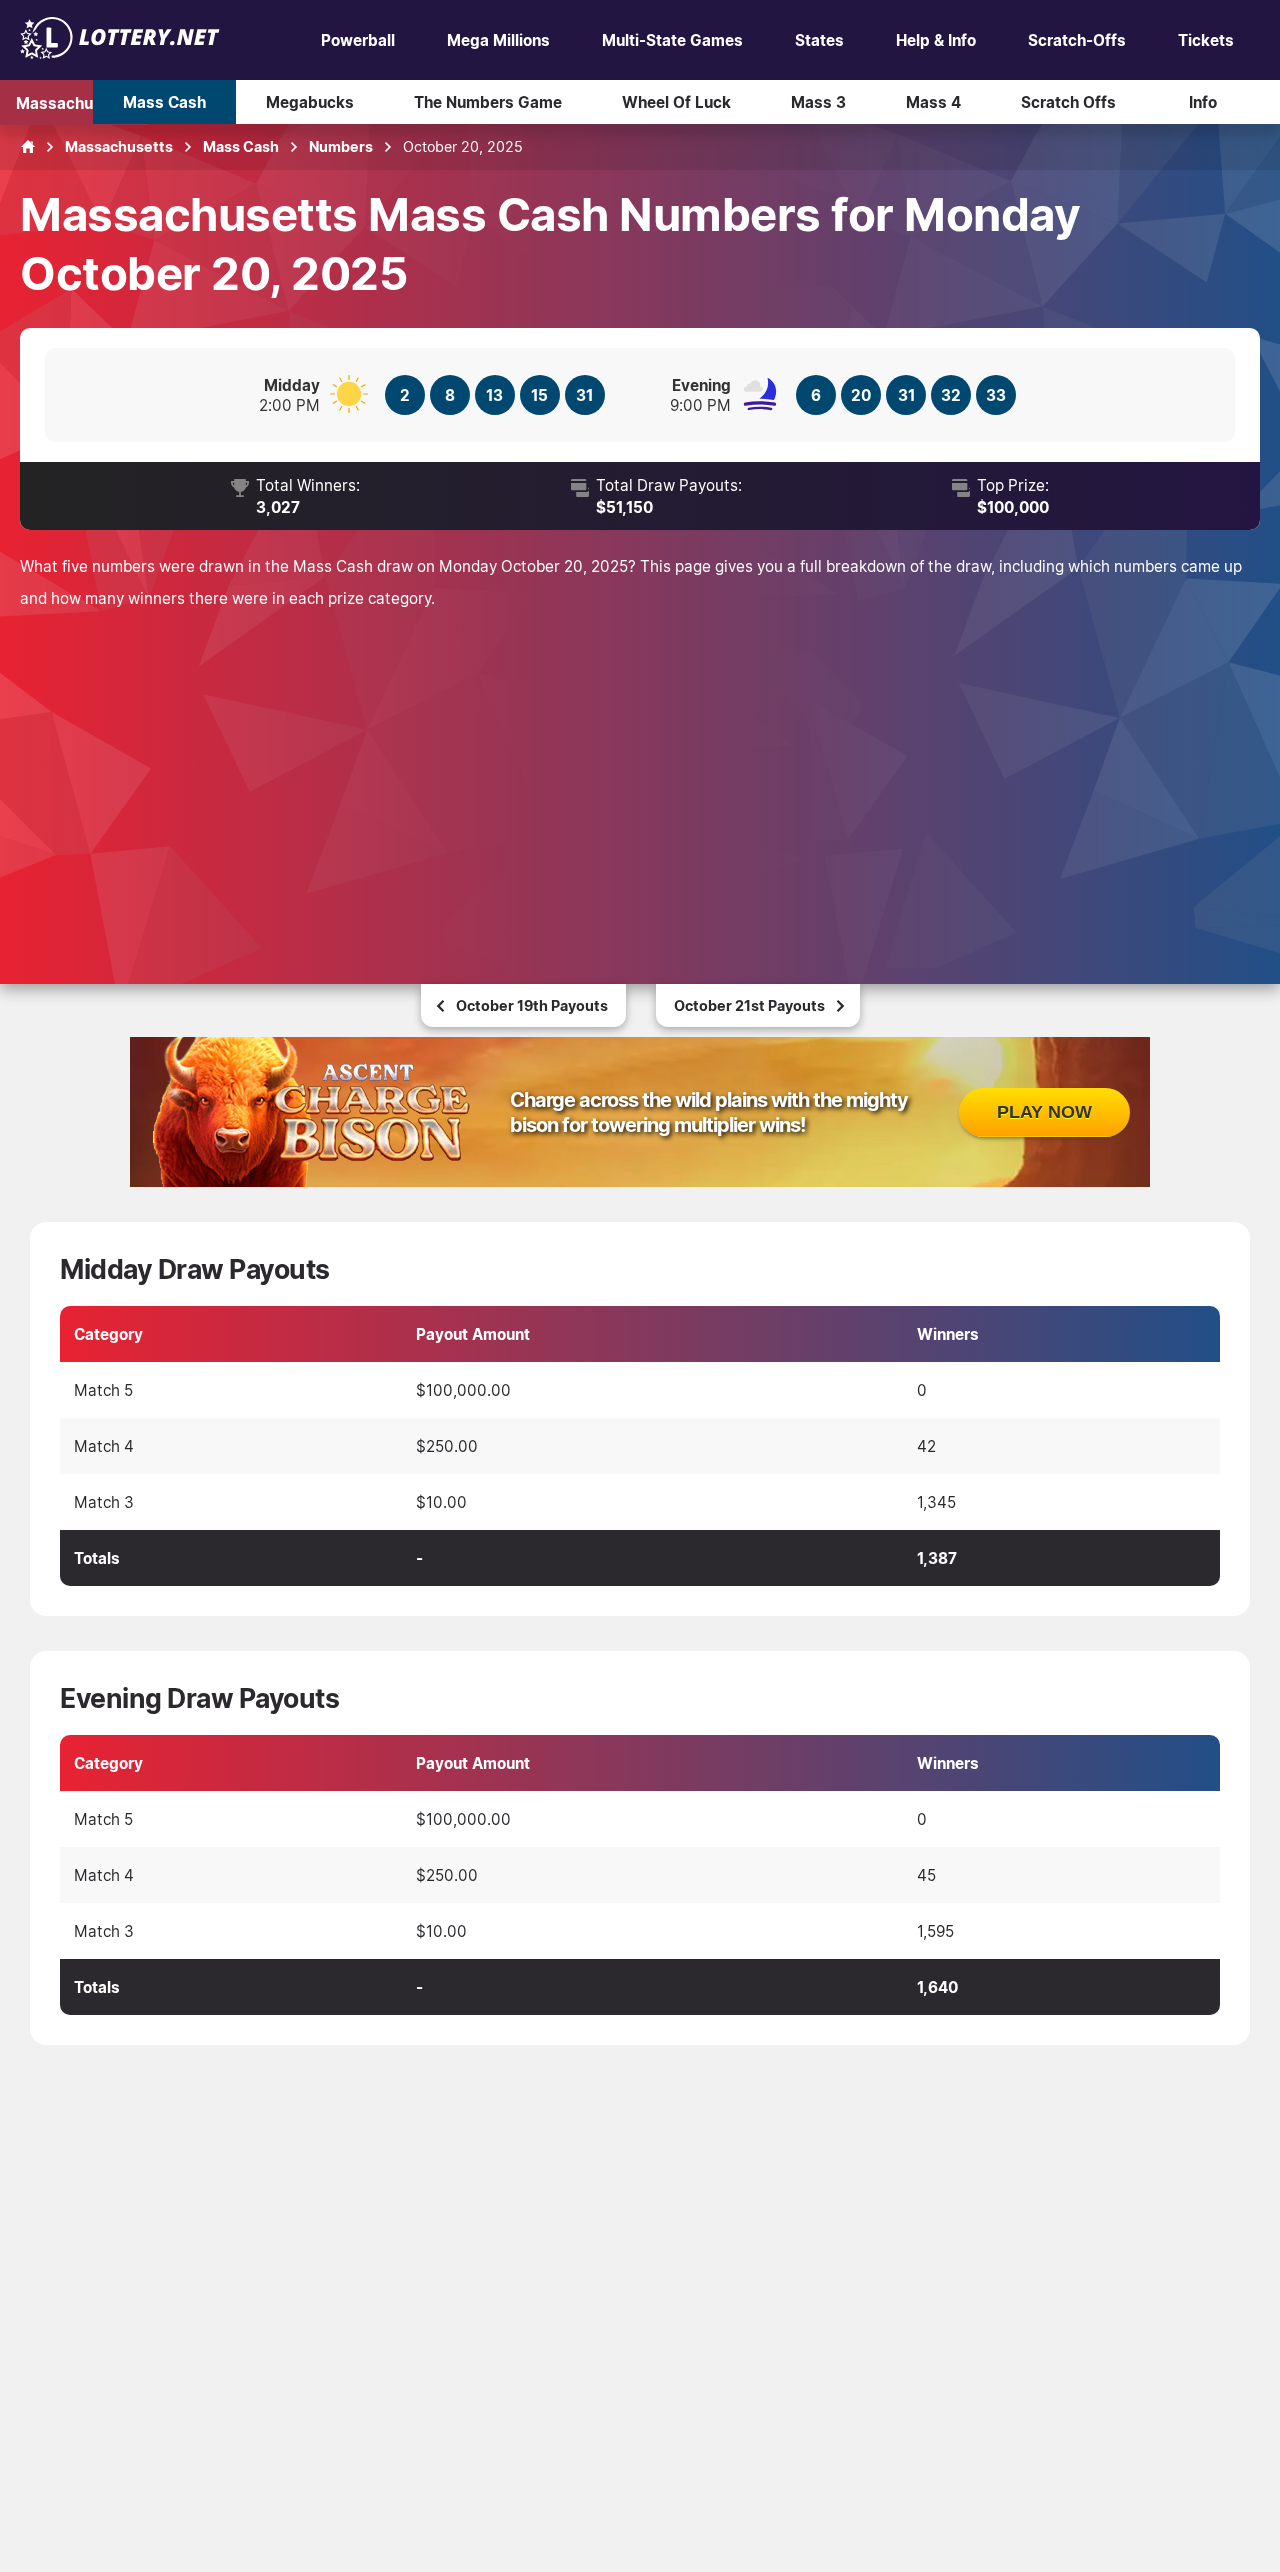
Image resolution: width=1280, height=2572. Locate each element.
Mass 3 (818, 102)
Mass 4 (933, 102)
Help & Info (936, 40)
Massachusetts (74, 102)
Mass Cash (164, 102)
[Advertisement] (640, 774)
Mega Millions (498, 40)
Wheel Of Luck (676, 102)
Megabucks (310, 102)
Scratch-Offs (1077, 40)
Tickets (1206, 40)
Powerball (358, 40)
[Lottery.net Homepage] (28, 147)
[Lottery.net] (120, 53)
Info (1203, 102)
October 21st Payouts (749, 1005)
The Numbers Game (488, 102)
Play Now (1044, 1112)
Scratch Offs (1068, 102)
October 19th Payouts (532, 1005)
